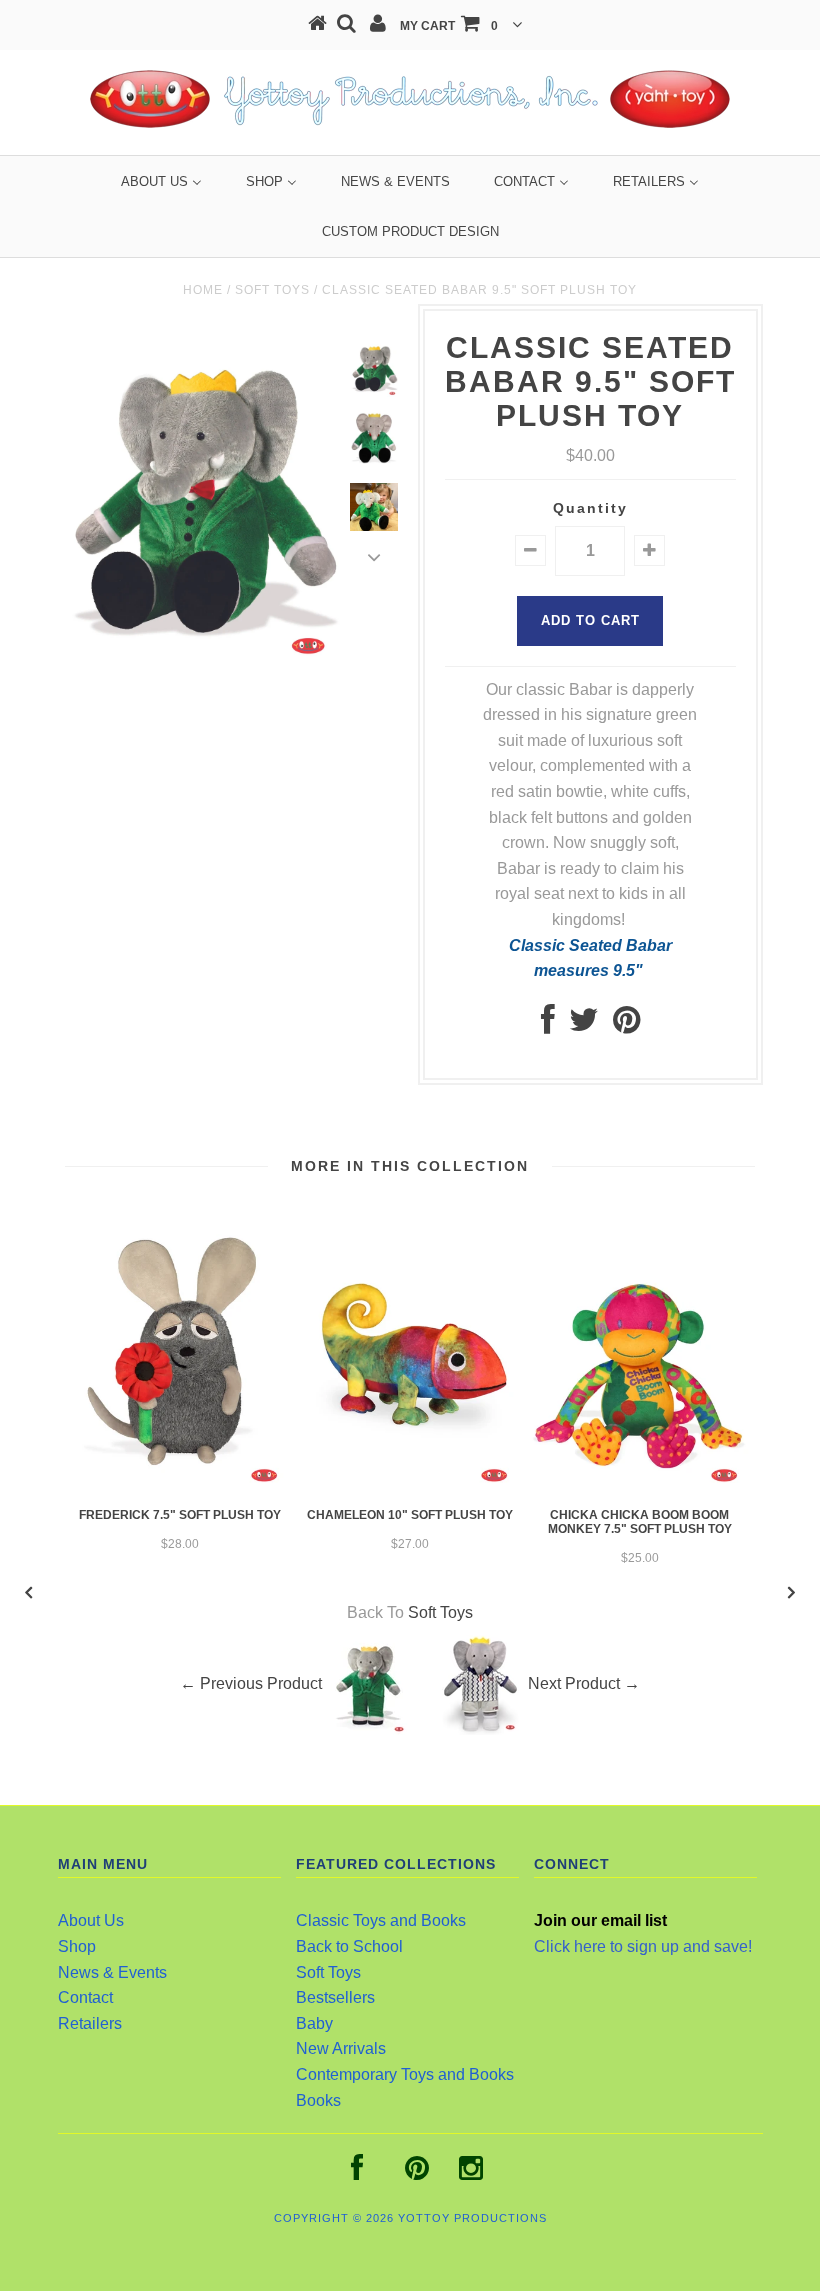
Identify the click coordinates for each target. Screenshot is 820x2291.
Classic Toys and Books (381, 1920)
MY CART (449, 26)
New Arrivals (341, 2048)
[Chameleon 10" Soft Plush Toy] (410, 1486)
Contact (85, 1997)
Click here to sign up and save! (643, 1946)
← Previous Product (251, 1684)
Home (203, 290)
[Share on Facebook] (548, 1025)
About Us (91, 1920)
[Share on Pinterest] (626, 1025)
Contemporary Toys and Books (405, 2074)
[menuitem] (161, 181)
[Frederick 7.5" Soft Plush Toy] (180, 1486)
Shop (77, 1946)
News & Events (112, 1972)
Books (318, 2100)
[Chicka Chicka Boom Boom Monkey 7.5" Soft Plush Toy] (640, 1486)
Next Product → (584, 1684)
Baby (314, 2023)
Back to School (349, 1946)
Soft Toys (272, 290)
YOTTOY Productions (472, 2218)
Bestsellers (335, 1997)
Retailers (90, 2023)
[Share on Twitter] (584, 1025)
